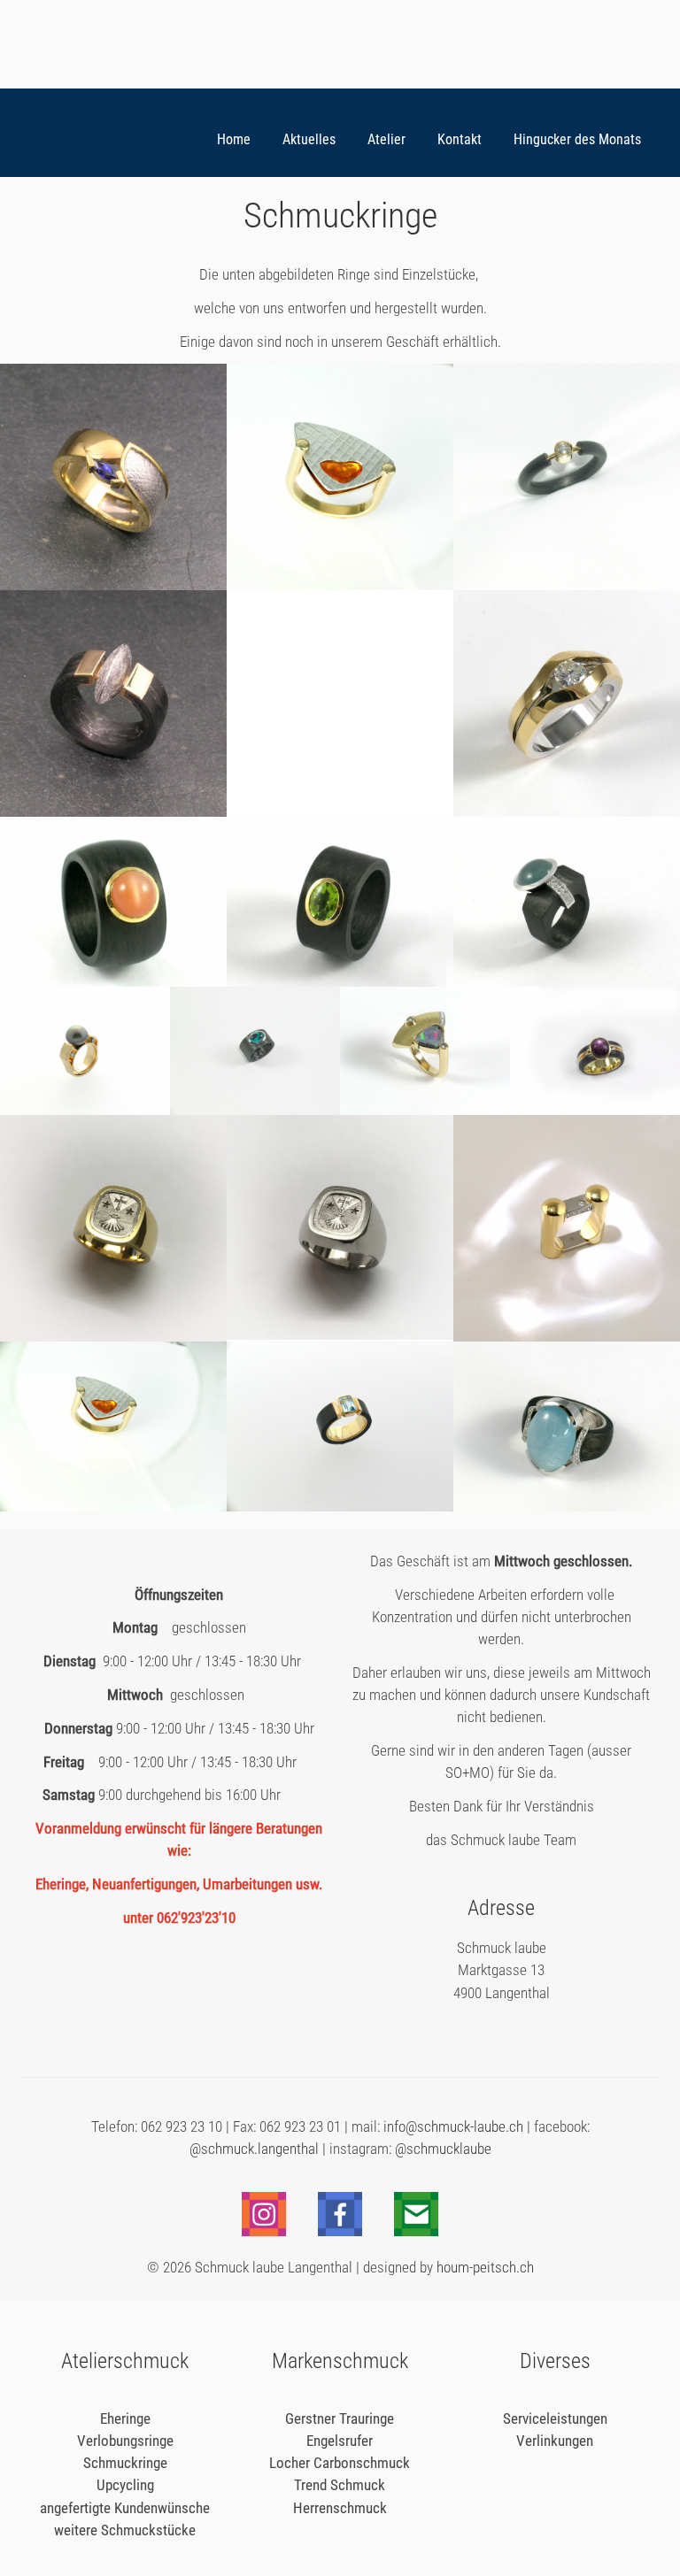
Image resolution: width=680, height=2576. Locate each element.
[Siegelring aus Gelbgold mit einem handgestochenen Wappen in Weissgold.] (113, 1336)
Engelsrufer (340, 2441)
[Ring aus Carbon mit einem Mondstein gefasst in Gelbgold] (113, 981)
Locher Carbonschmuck (340, 2463)
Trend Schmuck (340, 2485)
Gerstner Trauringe (340, 2418)
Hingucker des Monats (577, 140)
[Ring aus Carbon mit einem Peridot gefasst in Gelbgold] (340, 981)
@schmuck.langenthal (254, 2149)
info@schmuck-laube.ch (452, 2126)
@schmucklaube (443, 2149)
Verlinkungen (555, 2441)
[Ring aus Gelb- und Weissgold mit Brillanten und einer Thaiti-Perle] (85, 1109)
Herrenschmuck (340, 2508)
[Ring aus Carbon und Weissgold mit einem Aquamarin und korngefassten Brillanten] (567, 981)
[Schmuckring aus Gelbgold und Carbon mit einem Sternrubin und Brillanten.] (595, 1108)
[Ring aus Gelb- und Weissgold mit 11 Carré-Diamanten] (567, 1336)
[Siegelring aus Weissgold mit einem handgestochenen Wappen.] (340, 1334)
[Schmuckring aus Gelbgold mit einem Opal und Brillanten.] (425, 1109)
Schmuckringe (125, 2463)
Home (234, 140)
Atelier (386, 140)
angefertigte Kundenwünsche (125, 2508)
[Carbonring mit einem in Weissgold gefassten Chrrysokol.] (255, 1109)
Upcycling (125, 2485)
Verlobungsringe (125, 2441)
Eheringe (125, 2418)
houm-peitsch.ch (485, 2267)
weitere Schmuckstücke (125, 2530)
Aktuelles (309, 140)
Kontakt (460, 140)
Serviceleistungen (555, 2418)
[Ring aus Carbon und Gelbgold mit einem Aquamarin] (340, 1506)
